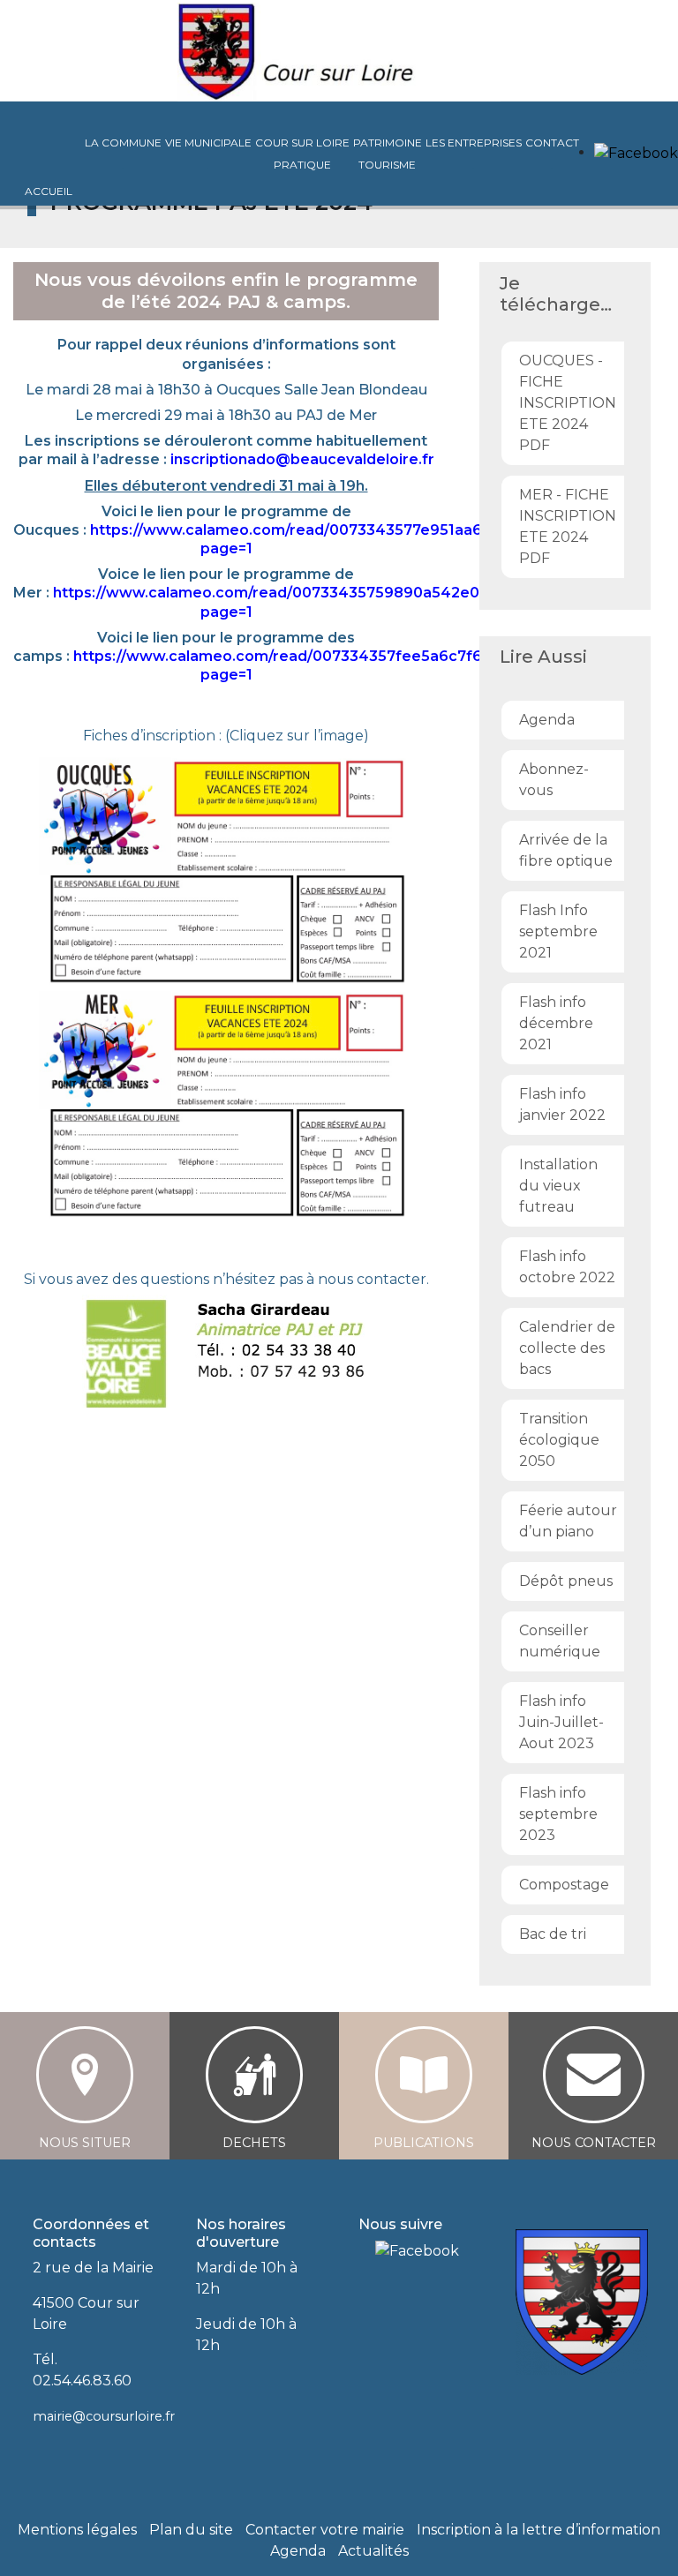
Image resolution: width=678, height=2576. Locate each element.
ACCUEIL (49, 191)
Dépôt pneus (566, 1581)
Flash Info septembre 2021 (558, 931)
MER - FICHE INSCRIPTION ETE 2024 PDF (568, 526)
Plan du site (191, 2530)
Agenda (547, 720)
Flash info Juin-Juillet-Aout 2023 (561, 1722)
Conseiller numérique (560, 1641)
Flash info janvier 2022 (562, 1104)
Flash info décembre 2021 (556, 1023)
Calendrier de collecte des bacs (567, 1348)
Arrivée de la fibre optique (566, 850)
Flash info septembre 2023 (558, 1814)
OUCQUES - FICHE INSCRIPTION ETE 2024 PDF (568, 403)
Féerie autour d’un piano (568, 1521)
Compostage (564, 1885)
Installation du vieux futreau (558, 1186)
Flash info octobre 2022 (567, 1267)
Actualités (373, 2551)
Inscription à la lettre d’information (539, 2530)
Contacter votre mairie (325, 2530)
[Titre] (365, 2251)
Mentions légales (77, 2530)
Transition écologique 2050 (559, 1440)
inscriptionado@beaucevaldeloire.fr (302, 459)
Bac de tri (553, 1934)
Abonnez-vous (554, 780)
